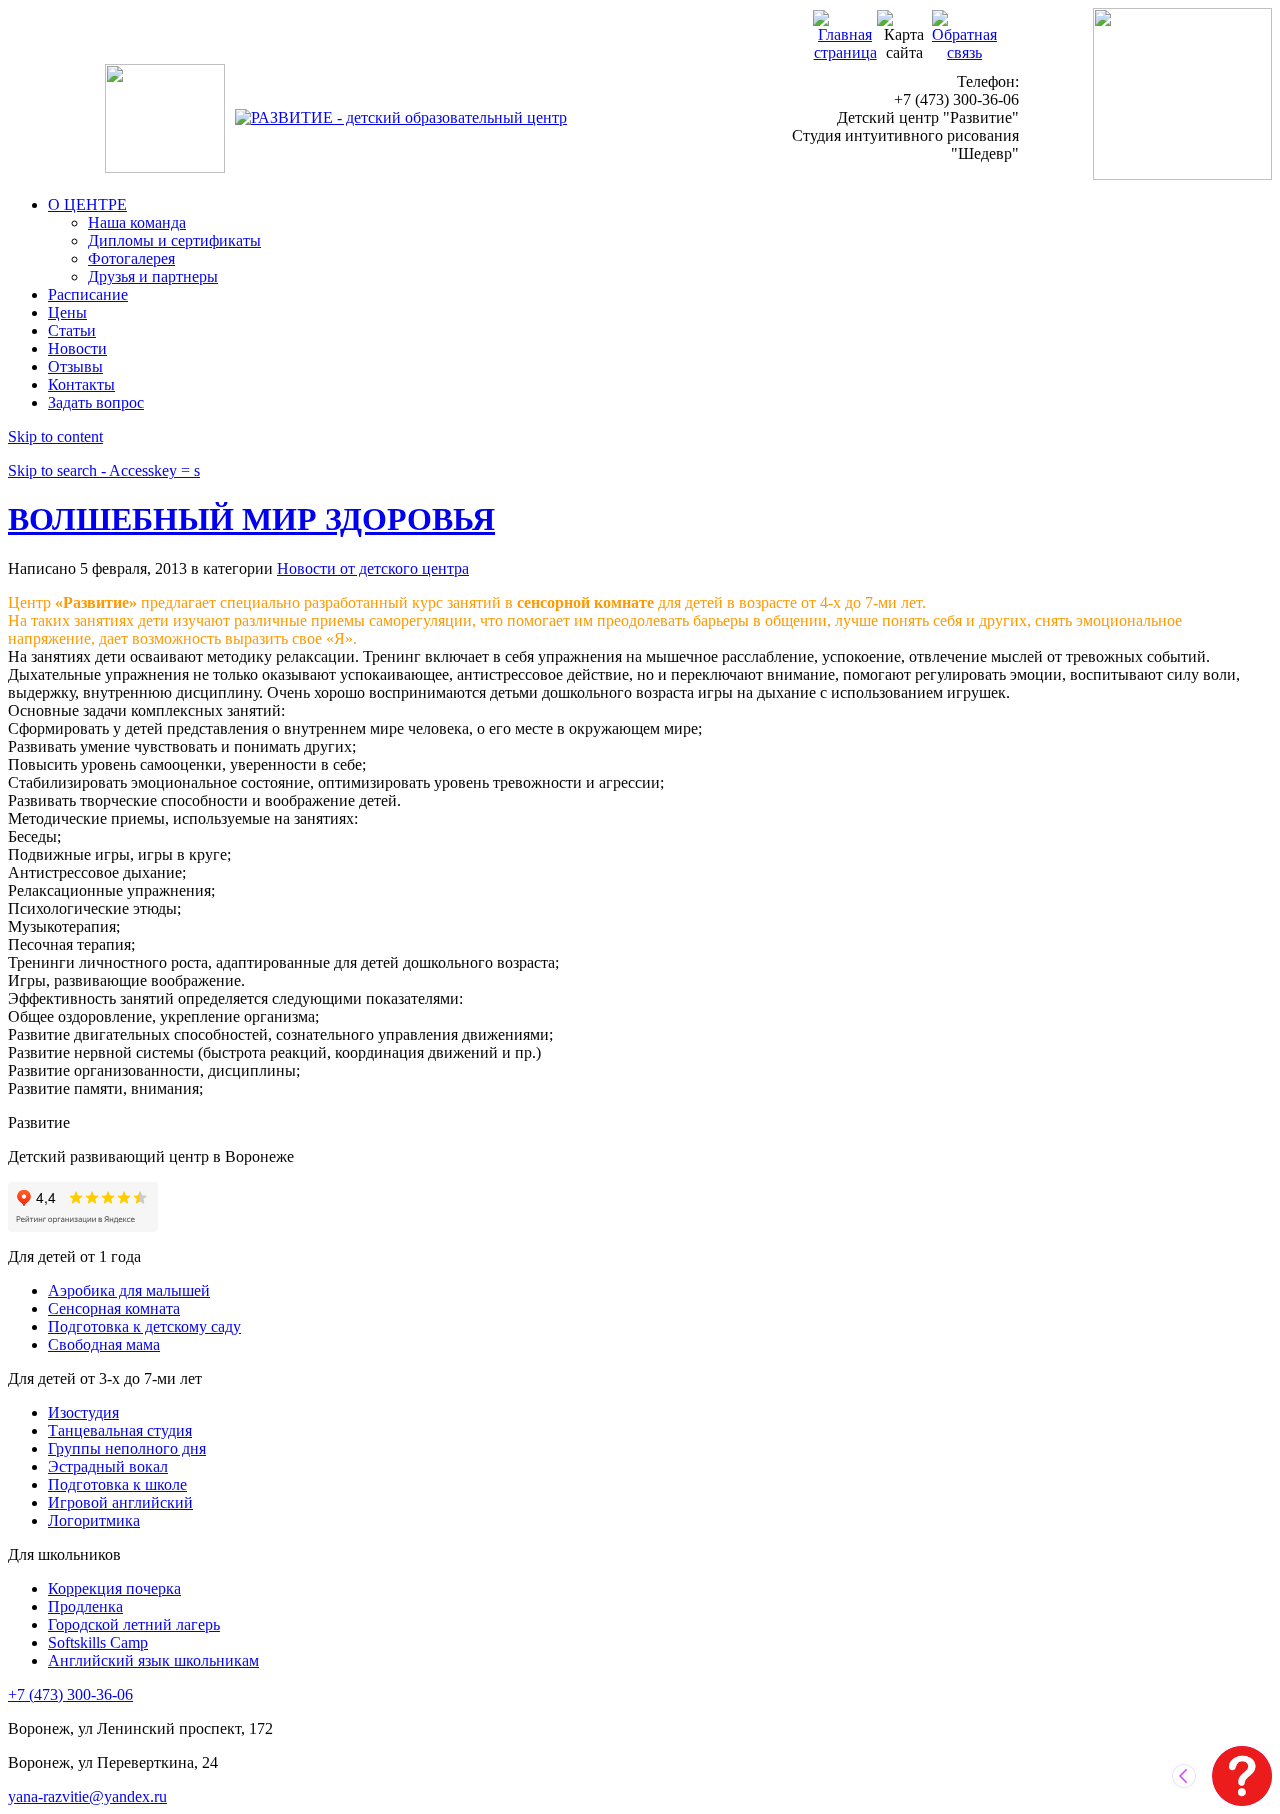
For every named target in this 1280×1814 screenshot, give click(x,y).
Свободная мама (104, 1344)
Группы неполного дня (127, 1448)
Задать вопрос (96, 402)
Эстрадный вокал (108, 1466)
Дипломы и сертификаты (174, 240)
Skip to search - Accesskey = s (104, 470)
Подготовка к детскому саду (144, 1326)
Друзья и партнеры (153, 276)
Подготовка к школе (117, 1484)
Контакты (81, 384)
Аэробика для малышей (129, 1290)
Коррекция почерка (114, 1588)
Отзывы (75, 366)
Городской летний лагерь (134, 1624)
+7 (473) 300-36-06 (70, 1694)
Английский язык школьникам (153, 1660)
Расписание (88, 294)
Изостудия (83, 1412)
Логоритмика (94, 1520)
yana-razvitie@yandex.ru (87, 1796)
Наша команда (137, 222)
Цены (67, 312)
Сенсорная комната (114, 1308)
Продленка (85, 1606)
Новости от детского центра (373, 568)
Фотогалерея (131, 258)
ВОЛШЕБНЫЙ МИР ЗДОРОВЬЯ (251, 519)
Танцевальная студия (120, 1430)
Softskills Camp (98, 1642)
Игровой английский (120, 1502)
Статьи (72, 330)
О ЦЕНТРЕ (87, 204)
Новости (77, 348)
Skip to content (55, 436)
